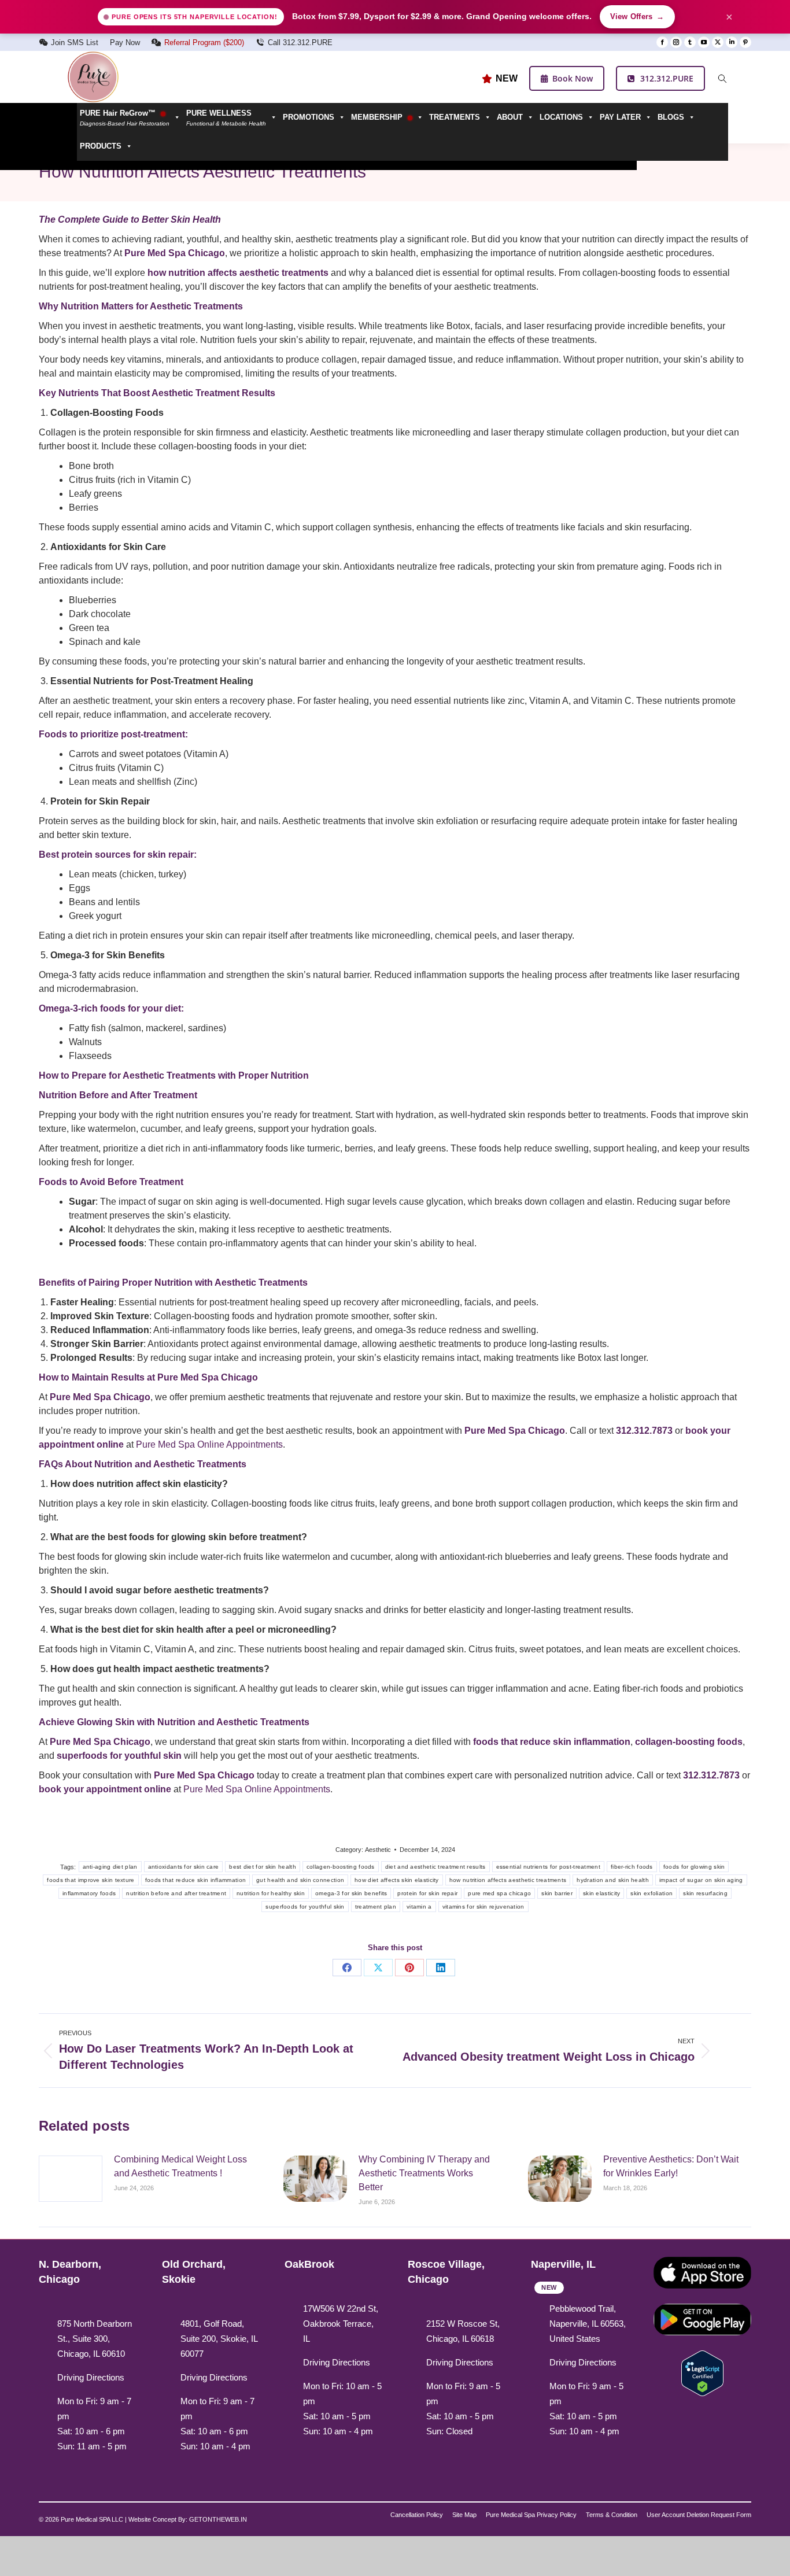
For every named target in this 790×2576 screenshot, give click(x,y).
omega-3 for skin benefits (351, 1893)
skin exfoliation (651, 1893)
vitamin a (419, 1907)
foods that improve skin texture (91, 1880)
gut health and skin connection (300, 1880)
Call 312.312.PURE (300, 43)
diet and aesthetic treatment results (435, 1867)
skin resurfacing (705, 1893)
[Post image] (71, 2179)
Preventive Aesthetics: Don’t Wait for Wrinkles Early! (671, 2166)
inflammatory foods (89, 1893)
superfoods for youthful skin (305, 1907)
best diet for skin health (263, 1867)
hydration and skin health (613, 1880)
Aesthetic (378, 1850)
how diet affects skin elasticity (397, 1880)
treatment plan (376, 1907)
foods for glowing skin (694, 1867)
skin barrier (557, 1893)
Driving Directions (91, 2377)
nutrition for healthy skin (271, 1893)
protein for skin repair (427, 1893)
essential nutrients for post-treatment (548, 1867)
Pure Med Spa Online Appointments (209, 1444)
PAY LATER (620, 117)
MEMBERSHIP (378, 117)
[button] (232, 117)
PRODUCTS (101, 146)
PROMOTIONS (309, 117)
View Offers (637, 17)
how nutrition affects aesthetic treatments (508, 1880)
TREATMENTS (455, 117)
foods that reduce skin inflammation (196, 1880)
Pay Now (125, 43)
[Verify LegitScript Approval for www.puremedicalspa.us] (702, 2372)
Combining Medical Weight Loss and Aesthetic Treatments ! (180, 2166)
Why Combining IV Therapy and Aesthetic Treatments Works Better (424, 2173)
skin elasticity (602, 1893)
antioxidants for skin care (184, 1867)
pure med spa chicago (499, 1893)
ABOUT (510, 117)
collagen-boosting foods (341, 1867)
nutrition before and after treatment (176, 1893)
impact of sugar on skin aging (701, 1880)
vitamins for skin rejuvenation (483, 1907)
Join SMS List (75, 43)
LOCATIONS (561, 117)
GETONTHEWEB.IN (218, 2519)
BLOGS (671, 117)
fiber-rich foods (632, 1867)
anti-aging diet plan (110, 1867)
